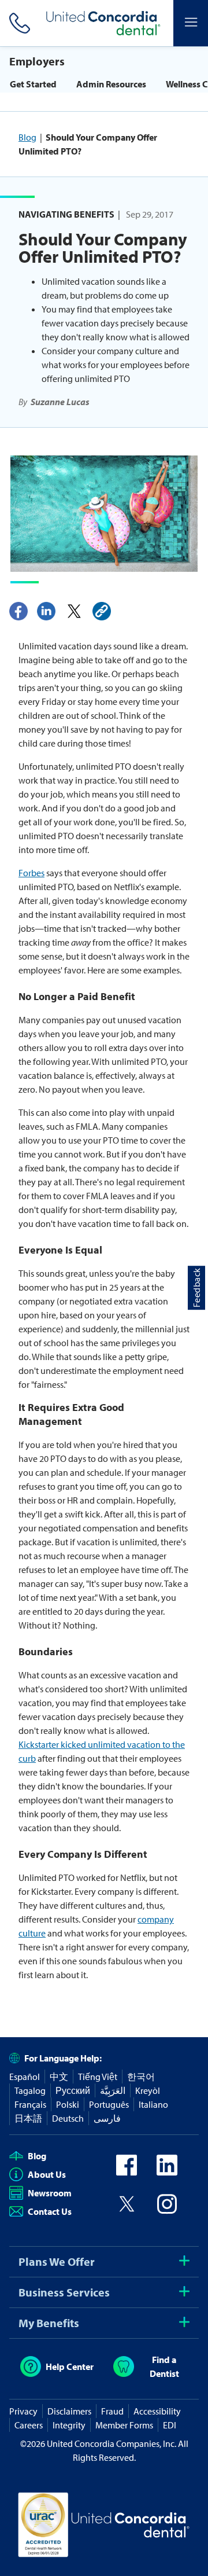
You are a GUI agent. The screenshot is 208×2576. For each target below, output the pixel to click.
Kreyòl (148, 2090)
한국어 (141, 2077)
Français (30, 2104)
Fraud (112, 2411)
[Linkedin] (46, 611)
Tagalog (30, 2090)
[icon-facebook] (127, 2172)
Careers (29, 2425)
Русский (73, 2090)
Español (25, 2077)
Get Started (33, 84)
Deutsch (68, 2118)
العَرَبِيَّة (113, 2090)
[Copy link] (102, 611)
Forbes (31, 873)
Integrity (69, 2425)
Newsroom (50, 2193)
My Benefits (49, 2323)
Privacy (23, 2411)
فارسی (107, 2118)
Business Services (64, 2292)
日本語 (28, 2118)
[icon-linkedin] (167, 2172)
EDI (170, 2425)
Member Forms (124, 2425)
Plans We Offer (57, 2261)
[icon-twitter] (127, 2211)
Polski (68, 2104)
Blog (27, 137)
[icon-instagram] (167, 2211)
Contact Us (50, 2211)
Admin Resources (111, 84)
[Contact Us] (17, 23)
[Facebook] (18, 611)
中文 (59, 2077)
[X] (74, 611)
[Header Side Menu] (191, 23)
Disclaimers (69, 2411)
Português (109, 2104)
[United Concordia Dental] (104, 23)
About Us (47, 2174)
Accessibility (157, 2411)
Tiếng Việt (98, 2077)
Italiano (153, 2104)
